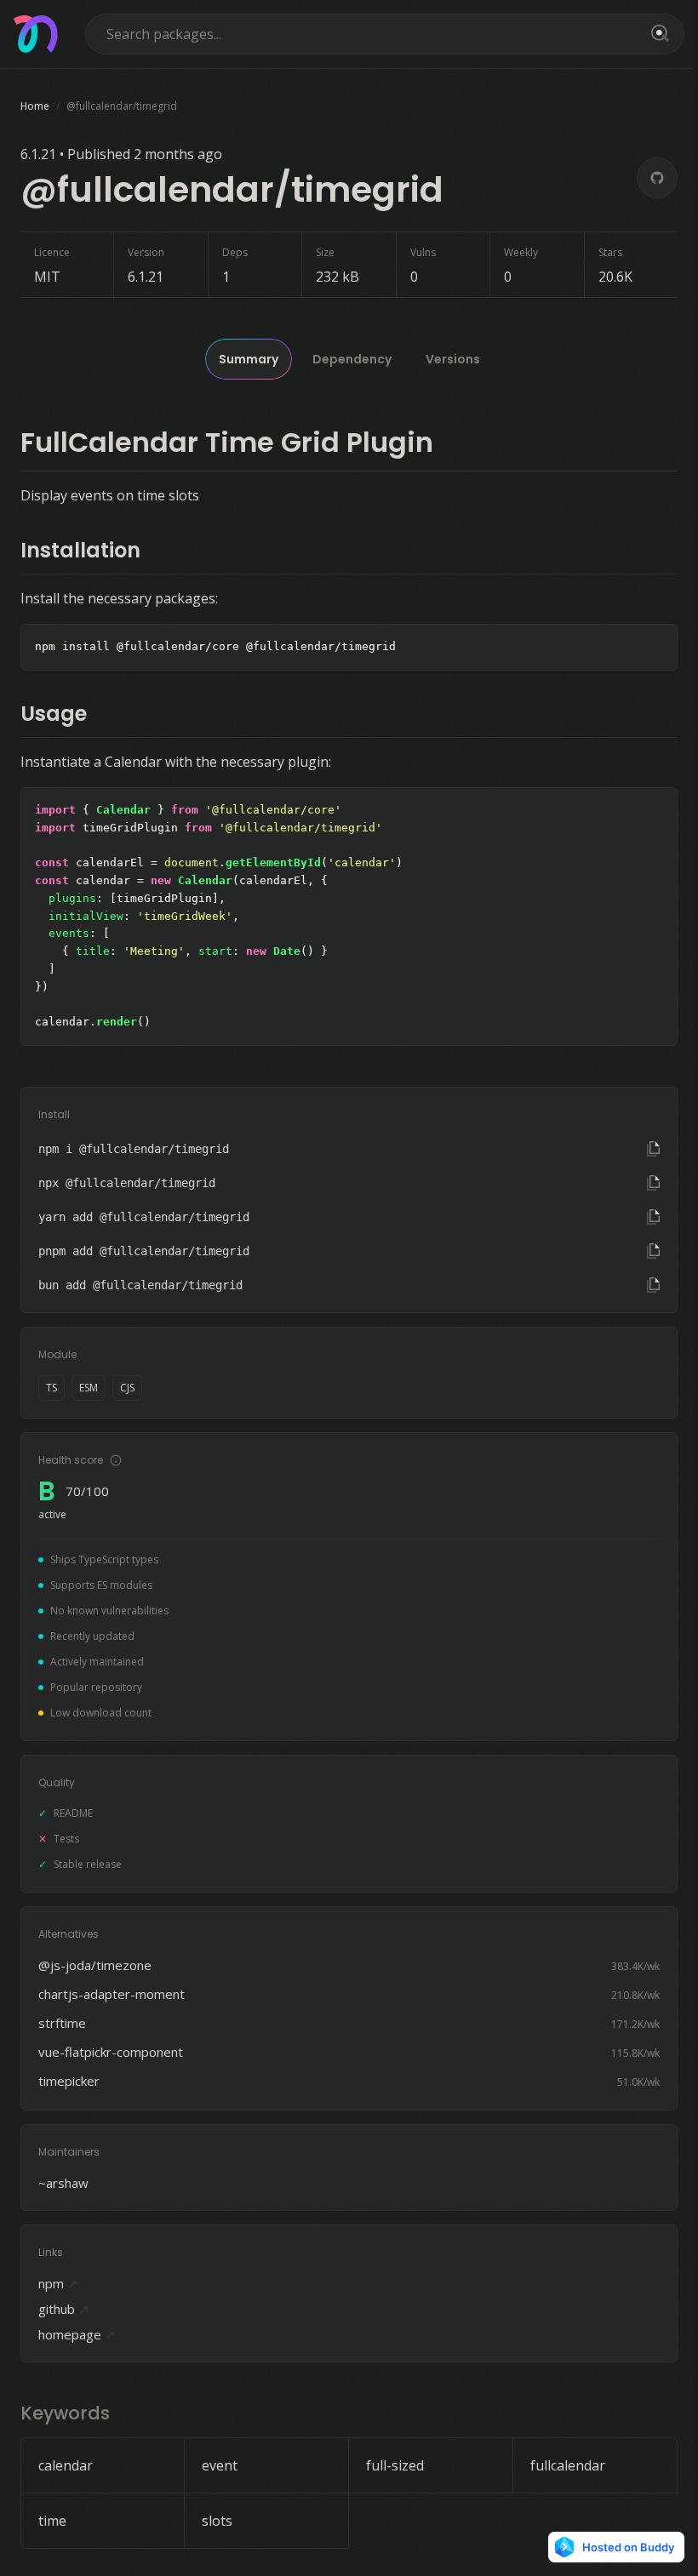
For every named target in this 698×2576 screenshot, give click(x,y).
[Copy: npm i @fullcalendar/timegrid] (653, 1149)
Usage (54, 714)
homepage (77, 2334)
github (64, 2309)
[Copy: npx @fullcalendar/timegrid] (653, 1183)
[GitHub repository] (657, 178)
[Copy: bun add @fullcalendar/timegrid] (653, 1285)
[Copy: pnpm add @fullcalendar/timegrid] (653, 1251)
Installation (80, 550)
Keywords (65, 2413)
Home (35, 106)
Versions (453, 359)
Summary (249, 359)
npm (58, 2283)
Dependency (352, 359)
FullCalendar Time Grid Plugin (227, 442)
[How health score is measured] (116, 1460)
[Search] (657, 34)
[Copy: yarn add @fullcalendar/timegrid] (653, 1217)
